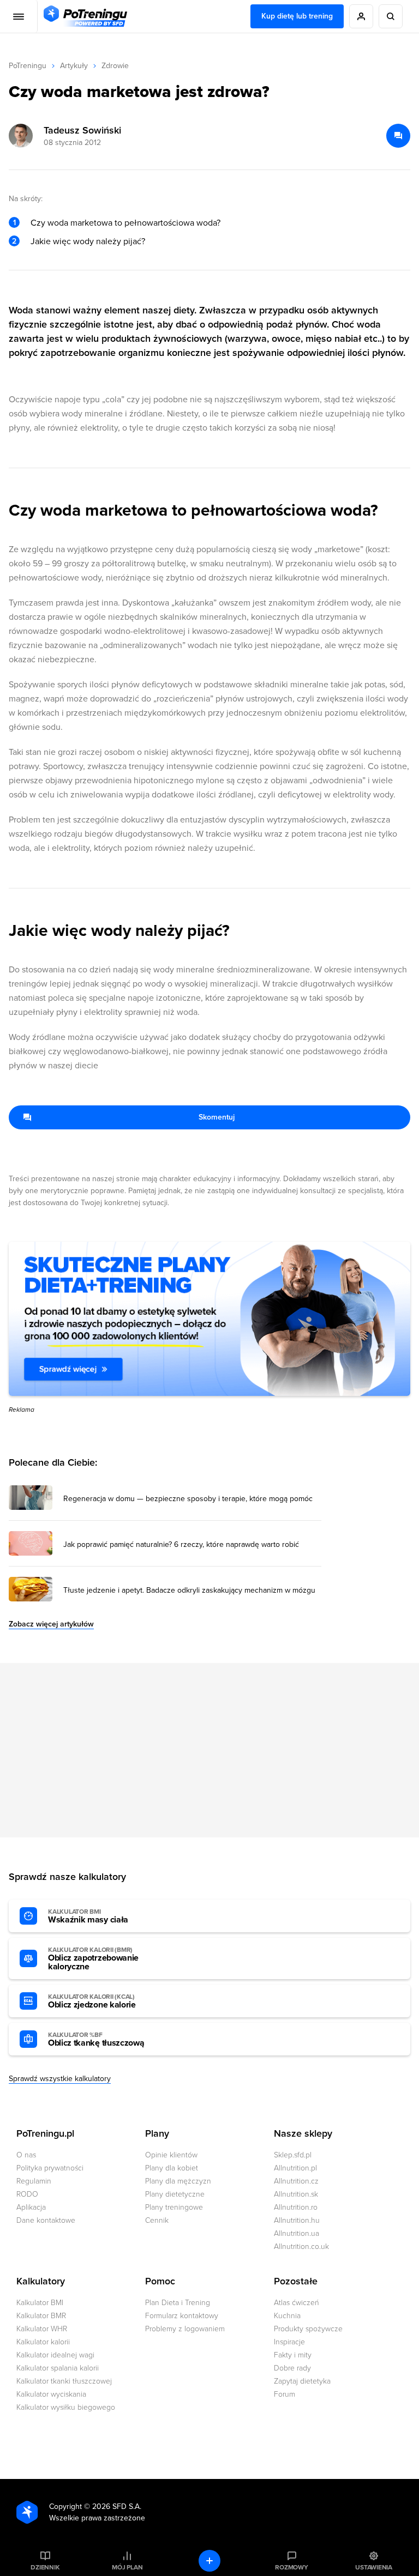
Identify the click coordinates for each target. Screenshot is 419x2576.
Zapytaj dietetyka (302, 2381)
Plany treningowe (174, 2207)
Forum (285, 2394)
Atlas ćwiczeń (297, 2303)
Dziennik (45, 2567)
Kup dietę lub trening (297, 16)
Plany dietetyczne (175, 2194)
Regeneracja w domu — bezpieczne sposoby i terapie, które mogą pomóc (188, 1499)
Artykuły (74, 66)
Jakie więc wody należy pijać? (88, 241)
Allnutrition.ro (296, 2207)
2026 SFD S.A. (117, 2507)
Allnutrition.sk (296, 2194)
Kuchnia (287, 2316)
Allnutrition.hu (297, 2220)
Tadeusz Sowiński (82, 130)
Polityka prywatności (50, 2168)
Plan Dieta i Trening (178, 2303)
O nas (26, 2155)
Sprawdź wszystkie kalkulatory (60, 2079)
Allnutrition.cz (296, 2181)
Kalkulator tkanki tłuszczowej (64, 2381)
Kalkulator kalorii (43, 2342)
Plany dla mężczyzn (178, 2181)
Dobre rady (292, 2368)
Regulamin (34, 2181)
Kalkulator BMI (40, 2303)
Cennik (157, 2220)
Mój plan (127, 2567)
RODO (27, 2194)
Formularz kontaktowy (182, 2316)
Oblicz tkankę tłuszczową (96, 2040)
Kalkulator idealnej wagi (55, 2355)
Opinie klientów (171, 2155)
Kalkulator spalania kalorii (58, 2368)
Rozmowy (291, 2567)
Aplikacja (31, 2207)
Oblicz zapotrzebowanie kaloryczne (93, 1959)
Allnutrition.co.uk (301, 2247)
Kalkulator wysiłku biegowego (66, 2407)
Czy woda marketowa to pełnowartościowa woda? (125, 223)
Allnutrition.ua (297, 2233)
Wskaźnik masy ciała (88, 1916)
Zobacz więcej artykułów (51, 1624)
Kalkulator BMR (41, 2316)
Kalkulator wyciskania (51, 2394)
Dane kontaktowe (46, 2220)
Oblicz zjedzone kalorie (92, 2001)
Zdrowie (115, 66)
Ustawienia (374, 2567)
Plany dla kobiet (172, 2168)
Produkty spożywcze (308, 2329)
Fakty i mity (293, 2355)
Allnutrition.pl (295, 2168)
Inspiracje (289, 2342)
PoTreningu (28, 66)
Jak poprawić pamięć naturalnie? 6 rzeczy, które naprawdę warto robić (181, 1545)
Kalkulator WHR (42, 2329)
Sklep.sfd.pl (293, 2155)
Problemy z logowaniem (185, 2329)
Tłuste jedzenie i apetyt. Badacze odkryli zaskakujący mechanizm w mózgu (189, 1591)
